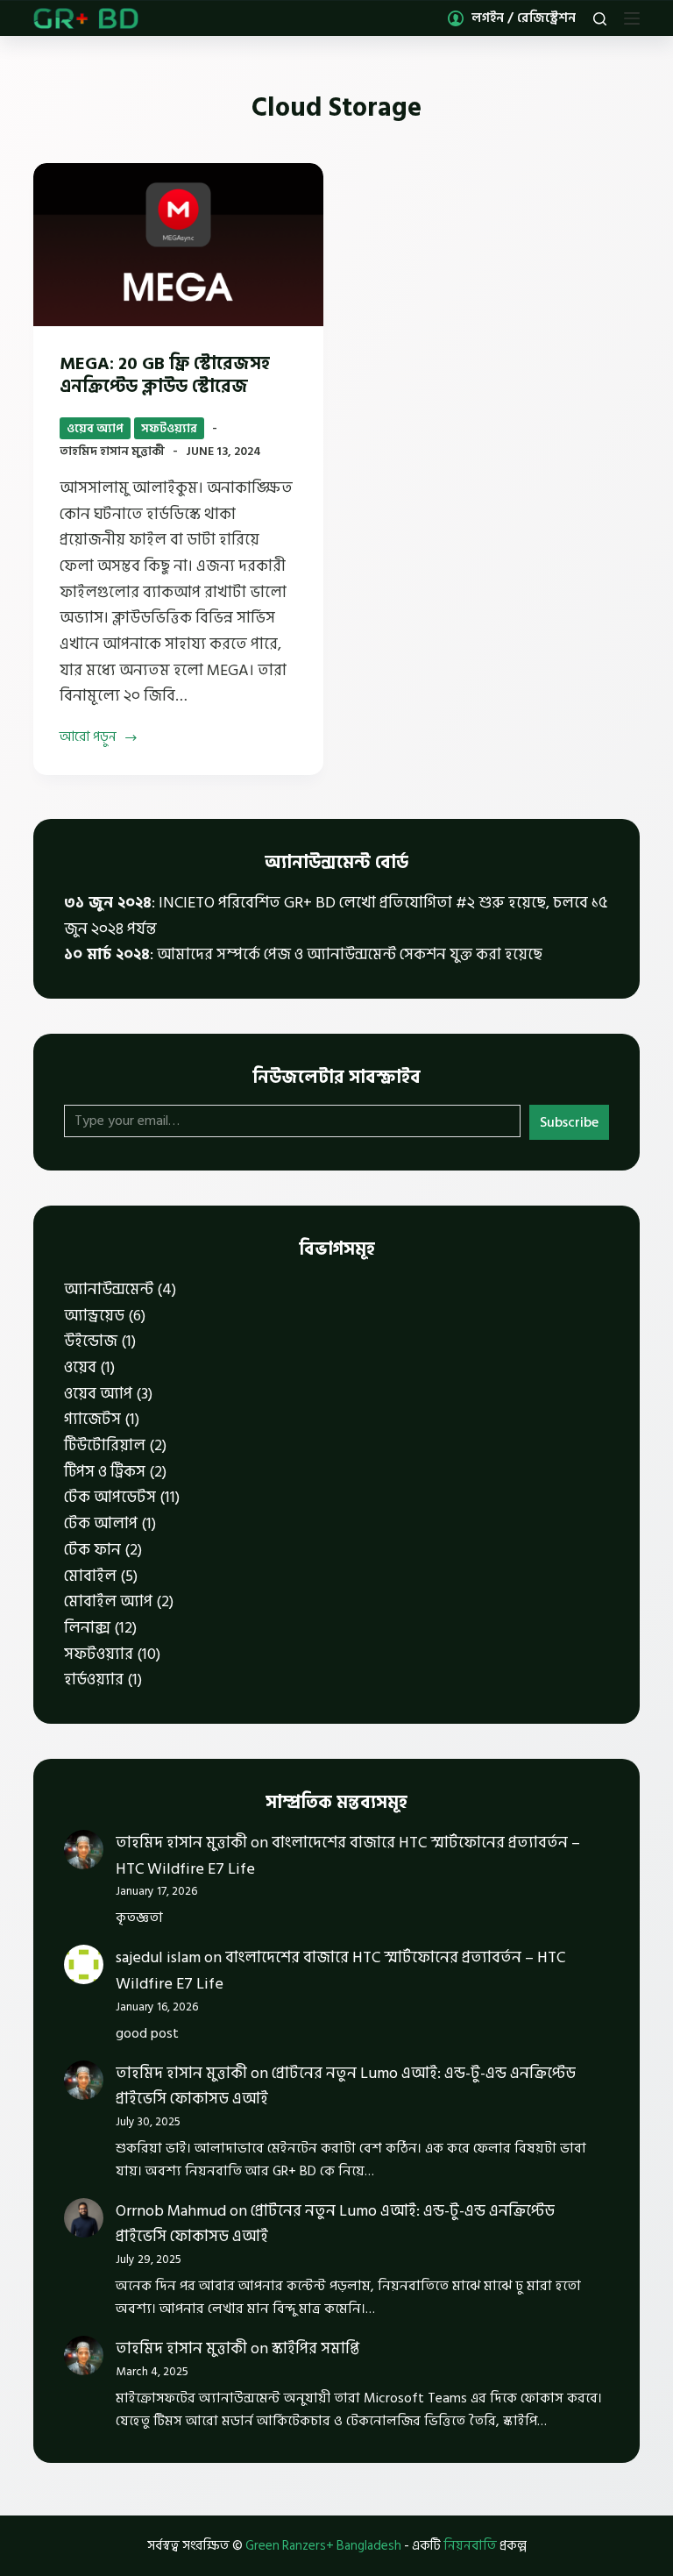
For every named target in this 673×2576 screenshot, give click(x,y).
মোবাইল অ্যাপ (108, 1601)
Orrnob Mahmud (171, 2211)
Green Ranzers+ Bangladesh (323, 2546)
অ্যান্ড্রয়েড (94, 1316)
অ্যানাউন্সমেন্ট (109, 1289)
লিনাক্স (87, 1628)
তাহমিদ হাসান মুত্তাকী (181, 1843)
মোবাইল (90, 1576)
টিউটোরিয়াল (105, 1445)
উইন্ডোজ (91, 1341)
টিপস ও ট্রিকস (105, 1472)
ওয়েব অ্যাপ (95, 428)
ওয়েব (80, 1367)
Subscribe (569, 1122)
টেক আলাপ (101, 1523)
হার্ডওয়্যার (94, 1679)
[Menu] (632, 18)
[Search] (600, 19)
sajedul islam (158, 1957)
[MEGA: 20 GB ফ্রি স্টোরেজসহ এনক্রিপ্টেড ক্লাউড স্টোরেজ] (178, 245)
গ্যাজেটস (92, 1419)
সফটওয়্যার (169, 428)
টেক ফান (92, 1550)
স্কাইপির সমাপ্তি (315, 2348)
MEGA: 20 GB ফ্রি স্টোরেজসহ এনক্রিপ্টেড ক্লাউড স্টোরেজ (165, 375)
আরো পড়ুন (88, 738)
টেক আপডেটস (110, 1497)
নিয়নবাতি (470, 2546)
